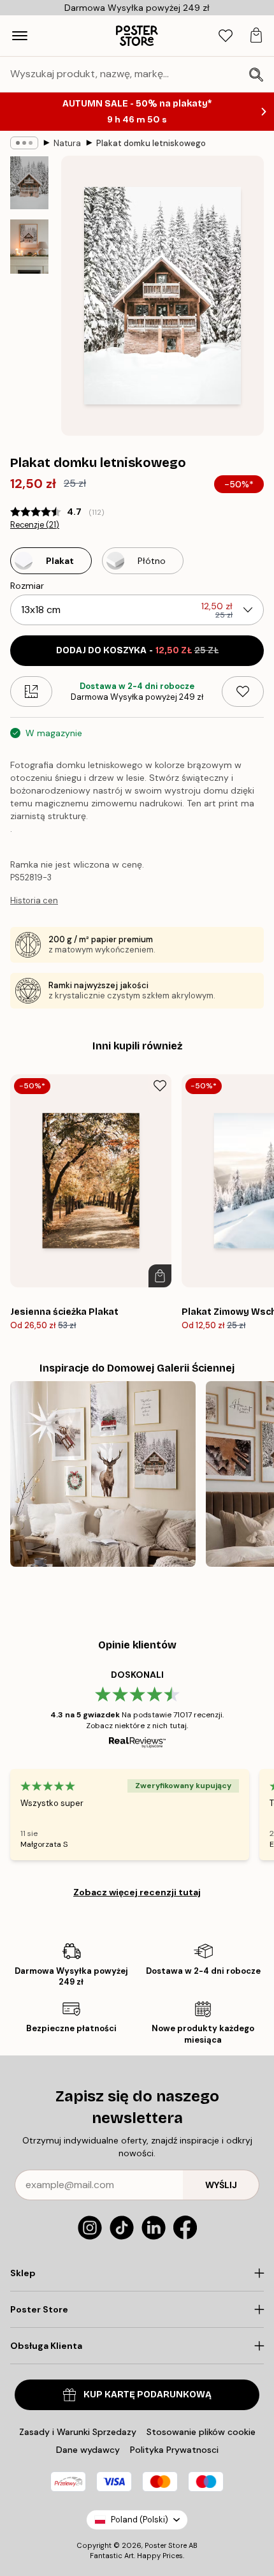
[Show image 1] (29, 183)
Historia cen (34, 900)
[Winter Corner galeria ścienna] (103, 1474)
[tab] (226, 36)
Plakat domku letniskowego (151, 143)
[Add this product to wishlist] (243, 692)
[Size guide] (31, 692)
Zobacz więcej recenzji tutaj (137, 1892)
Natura (67, 143)
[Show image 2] (29, 247)
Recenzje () (35, 525)
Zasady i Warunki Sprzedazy (78, 2432)
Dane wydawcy (88, 2450)
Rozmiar (27, 586)
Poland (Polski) (140, 2520)
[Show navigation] (20, 36)
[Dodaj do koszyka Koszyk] (160, 1276)
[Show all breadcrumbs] (24, 143)
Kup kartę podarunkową (148, 2395)
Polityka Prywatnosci (174, 2450)
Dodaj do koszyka (137, 650)
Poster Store (166, 2545)
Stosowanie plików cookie (201, 2432)
